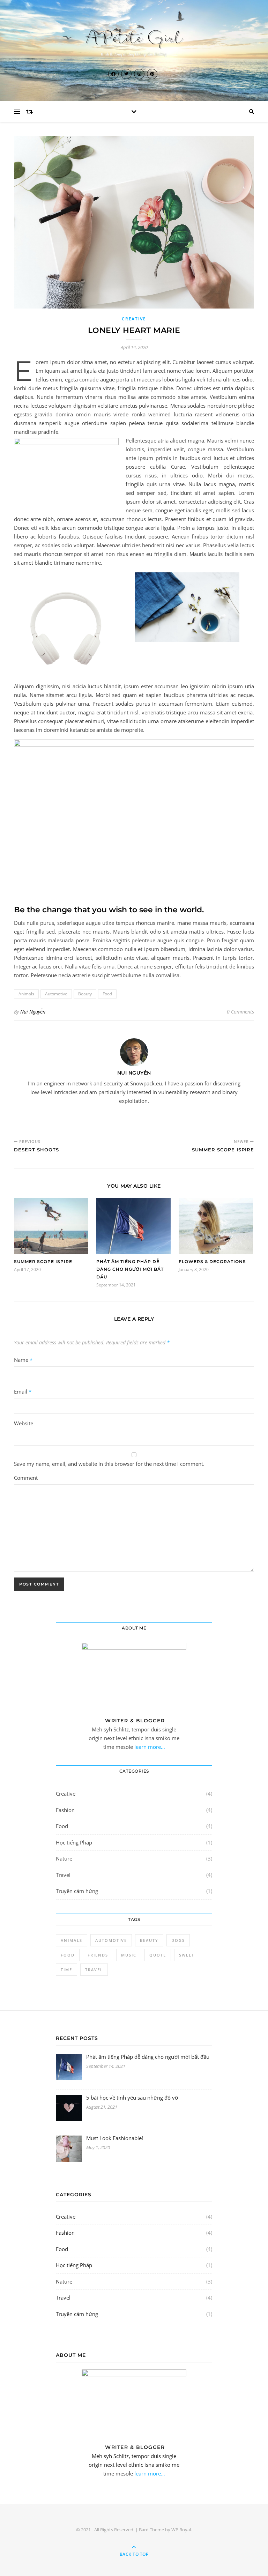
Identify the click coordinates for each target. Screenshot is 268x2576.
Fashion (65, 1810)
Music (129, 1955)
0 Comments (240, 1012)
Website (24, 1423)
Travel (63, 1875)
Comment (26, 1478)
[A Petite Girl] (134, 42)
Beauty (85, 994)
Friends (98, 1955)
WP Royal (181, 2530)
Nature (64, 1858)
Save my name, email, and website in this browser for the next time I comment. (109, 1464)
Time (66, 1970)
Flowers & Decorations (212, 1261)
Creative (134, 319)
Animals (26, 994)
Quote (158, 1955)
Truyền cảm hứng (77, 1891)
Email (23, 1391)
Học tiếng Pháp (74, 1842)
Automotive (56, 994)
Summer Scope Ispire (43, 1261)
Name (23, 1360)
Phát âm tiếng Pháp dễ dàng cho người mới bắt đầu (130, 1269)
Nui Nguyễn (33, 1012)
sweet (187, 1955)
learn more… (149, 1747)
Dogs (178, 1940)
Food (107, 994)
